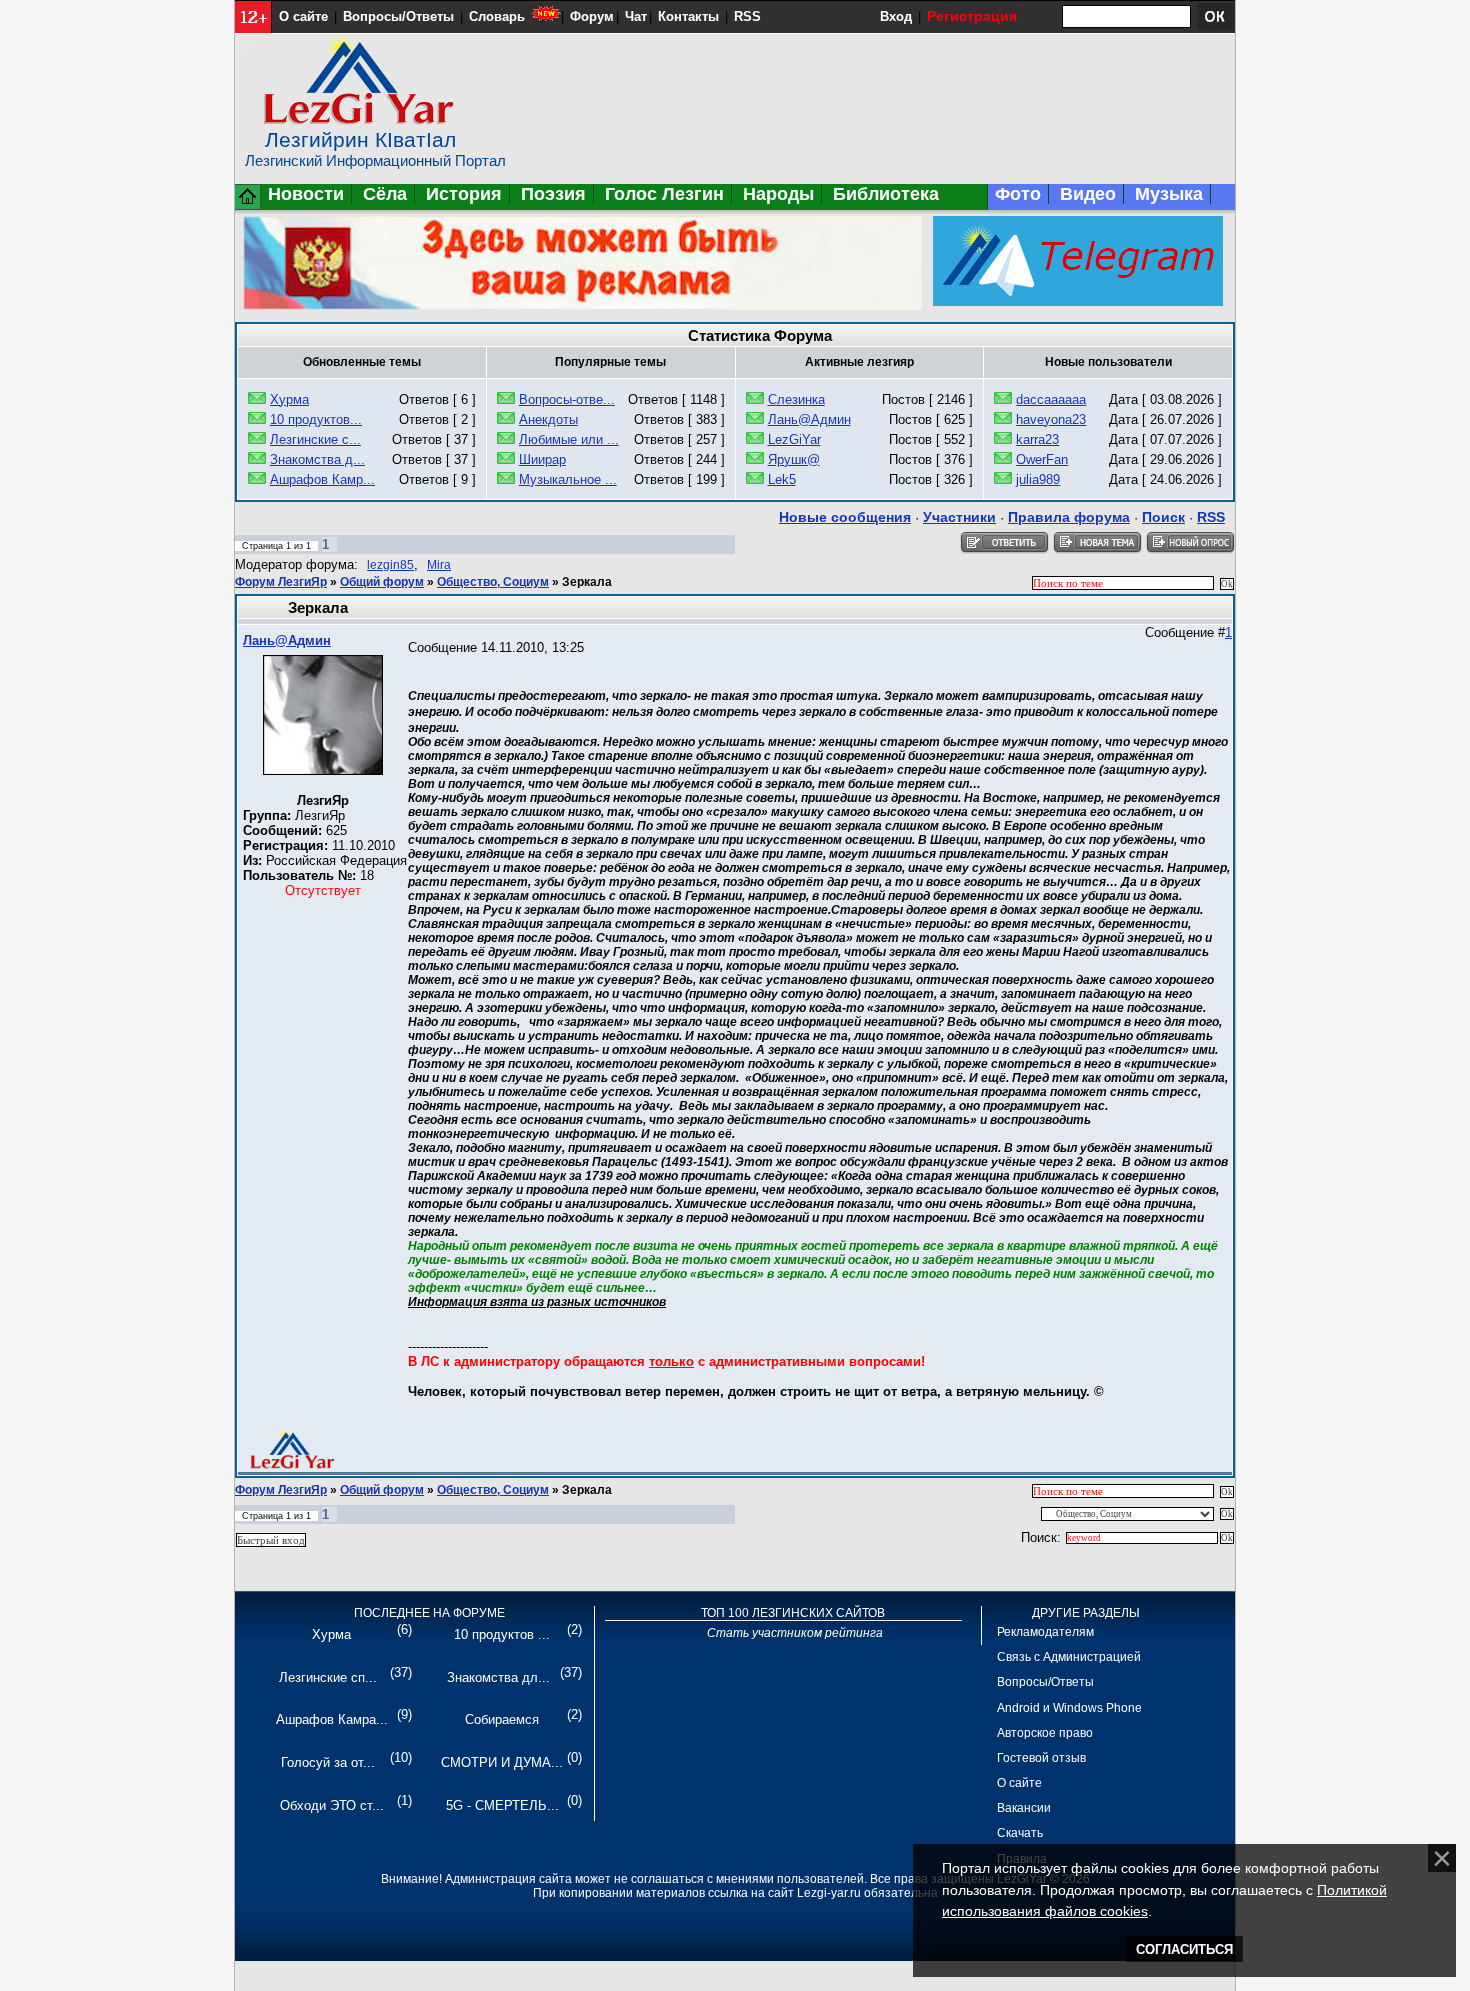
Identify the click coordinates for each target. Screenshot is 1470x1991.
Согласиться (1184, 1949)
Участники (959, 517)
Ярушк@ (794, 459)
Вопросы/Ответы (398, 16)
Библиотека (886, 194)
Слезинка (796, 399)
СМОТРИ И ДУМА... (502, 1762)
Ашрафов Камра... (332, 1719)
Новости (306, 194)
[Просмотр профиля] (323, 770)
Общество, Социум (493, 582)
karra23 (1037, 439)
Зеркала (587, 582)
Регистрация (972, 16)
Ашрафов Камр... (322, 479)
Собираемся (502, 1719)
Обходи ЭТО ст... (332, 1805)
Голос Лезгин (664, 194)
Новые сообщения (845, 517)
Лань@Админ (809, 419)
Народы (778, 194)
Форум (592, 16)
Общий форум (382, 582)
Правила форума (1069, 517)
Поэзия (553, 194)
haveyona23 (1051, 419)
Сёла (385, 194)
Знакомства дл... (498, 1677)
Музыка (1169, 194)
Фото (1018, 194)
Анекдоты (548, 419)
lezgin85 (390, 565)
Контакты (688, 16)
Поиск (1163, 517)
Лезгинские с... (315, 439)
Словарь (497, 16)
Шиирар (542, 459)
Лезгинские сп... (328, 1677)
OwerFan (1042, 459)
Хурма (289, 399)
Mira (439, 565)
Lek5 (782, 479)
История (464, 194)
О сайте (303, 16)
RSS (747, 16)
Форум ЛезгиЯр (281, 582)
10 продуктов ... (502, 1634)
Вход (896, 16)
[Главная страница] (248, 205)
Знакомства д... (317, 459)
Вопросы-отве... (567, 399)
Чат (636, 16)
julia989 (1038, 479)
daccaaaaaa (1051, 399)
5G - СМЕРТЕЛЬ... (502, 1805)
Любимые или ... (569, 439)
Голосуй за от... (328, 1762)
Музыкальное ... (568, 479)
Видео (1088, 194)
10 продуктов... (316, 419)
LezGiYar (794, 439)
